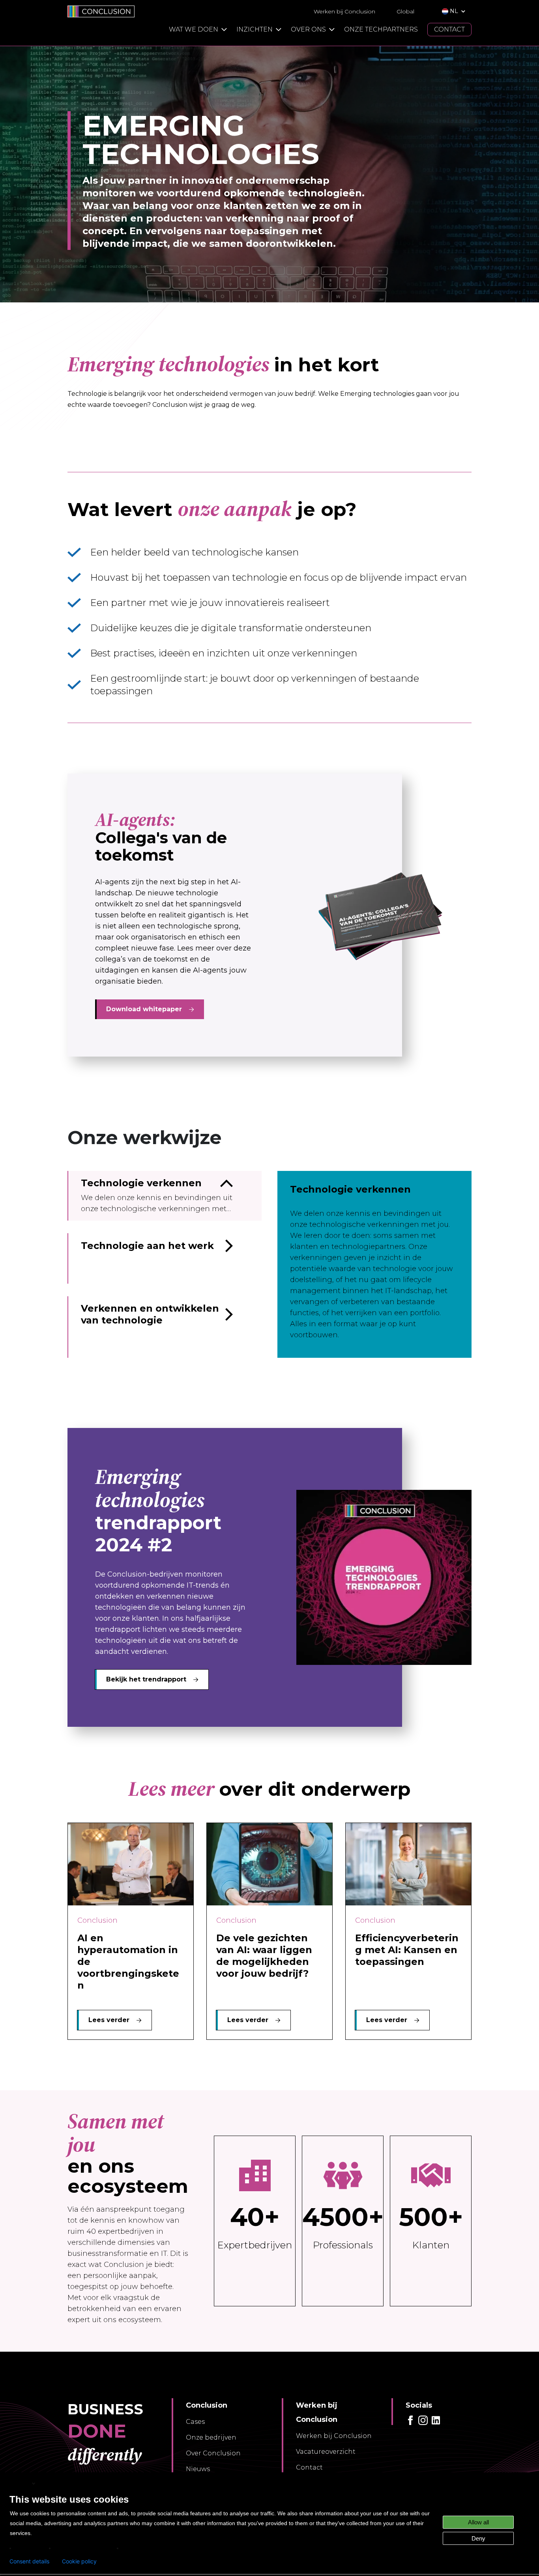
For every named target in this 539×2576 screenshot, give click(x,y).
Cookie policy (79, 2561)
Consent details (29, 2561)
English (20, 2483)
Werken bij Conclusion (344, 11)
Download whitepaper (144, 1009)
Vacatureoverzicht (326, 2452)
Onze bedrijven (211, 2437)
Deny (478, 2538)
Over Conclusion (213, 2453)
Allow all (478, 2522)
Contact (309, 2467)
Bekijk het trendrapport (146, 1679)
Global (405, 11)
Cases (195, 2422)
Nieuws (198, 2469)
